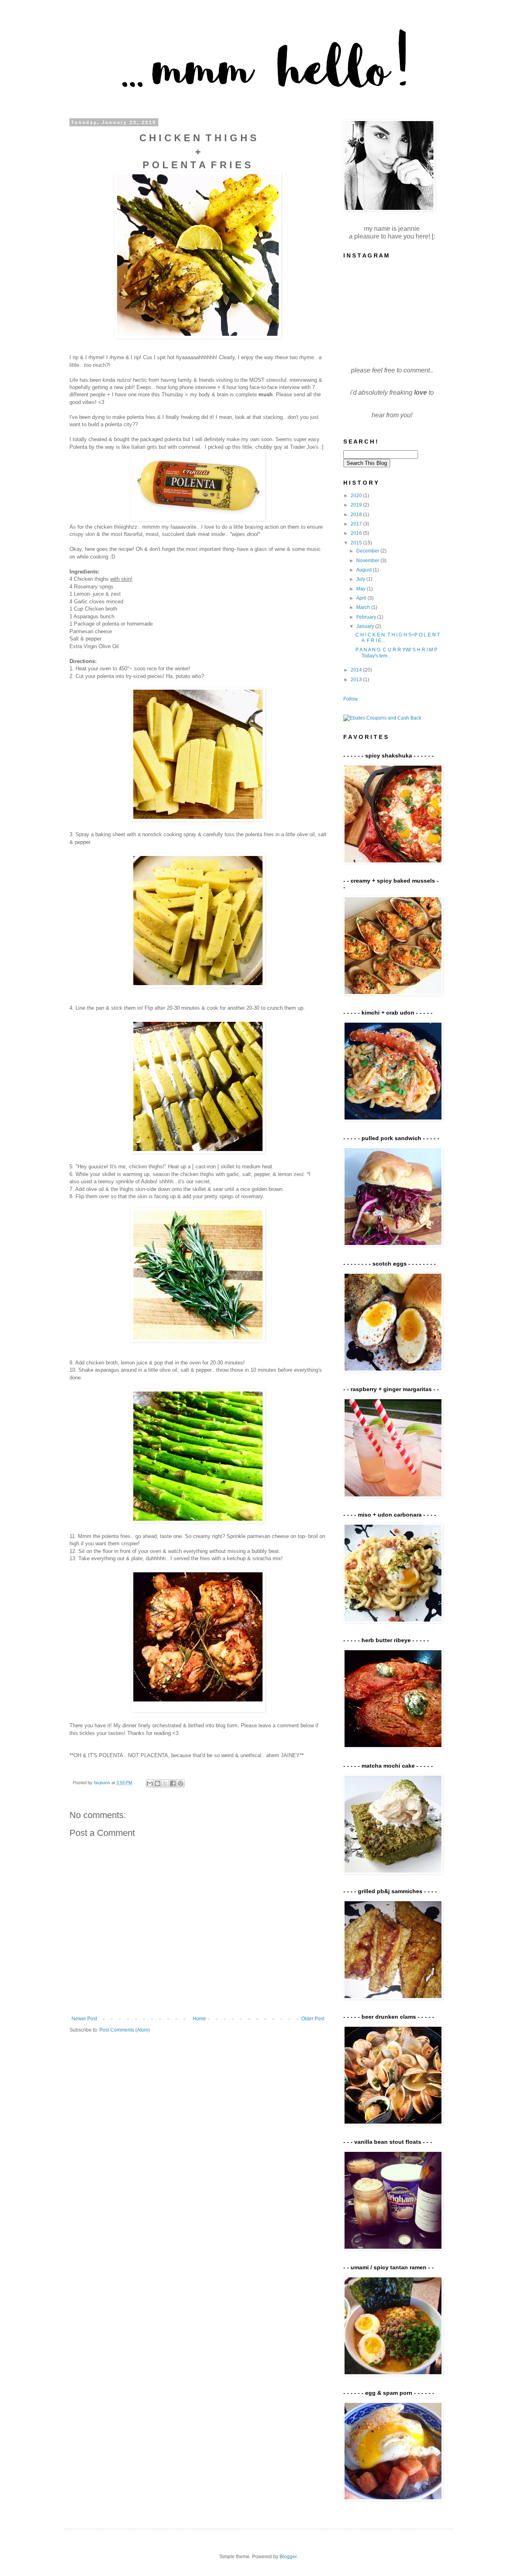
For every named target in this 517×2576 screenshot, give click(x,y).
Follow (351, 699)
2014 (357, 670)
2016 (357, 533)
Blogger (288, 2557)
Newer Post (84, 2019)
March (364, 607)
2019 (357, 505)
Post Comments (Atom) (125, 2030)
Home (199, 2019)
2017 (357, 524)
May (361, 589)
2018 (357, 515)
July (361, 579)
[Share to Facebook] (173, 1783)
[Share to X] (165, 1783)
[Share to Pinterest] (181, 1783)
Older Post (313, 2019)
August (365, 570)
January (366, 626)
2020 (357, 496)
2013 (357, 680)
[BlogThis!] (158, 1783)
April (362, 598)
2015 (357, 543)
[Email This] (150, 1783)
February (367, 617)
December (368, 551)
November (368, 561)
